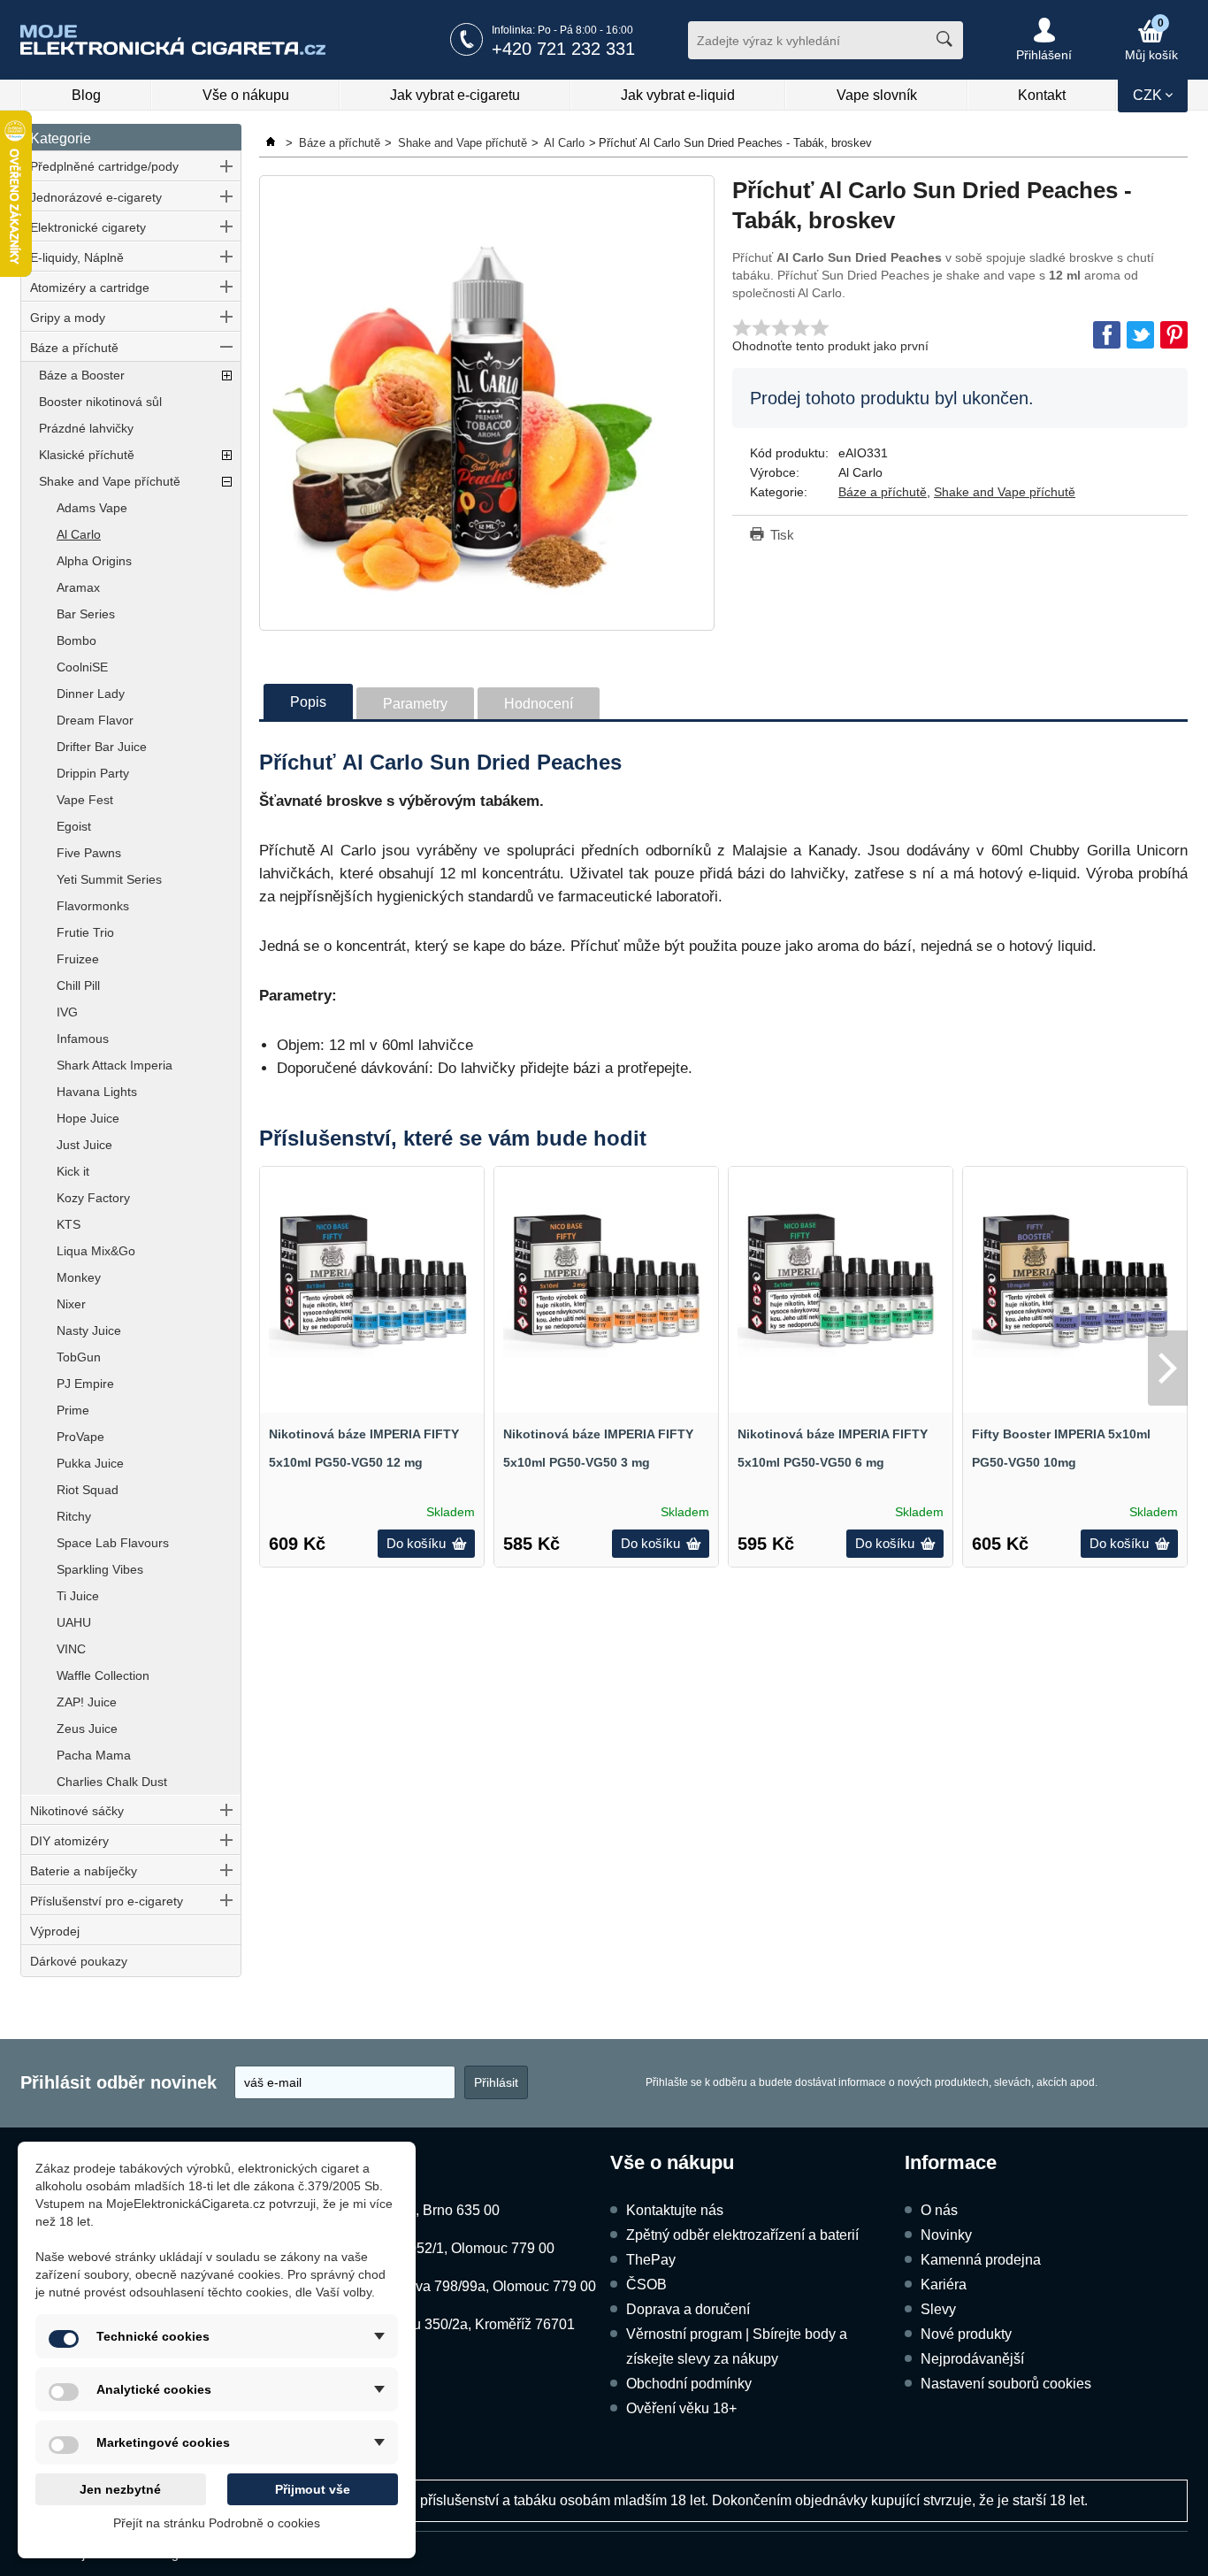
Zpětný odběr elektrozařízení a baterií (742, 2235)
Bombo (76, 640)
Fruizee (78, 959)
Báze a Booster (82, 375)
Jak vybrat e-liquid (678, 95)
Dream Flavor (95, 720)
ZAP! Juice (87, 1702)
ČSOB (646, 2285)
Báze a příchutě (74, 348)
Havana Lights (97, 1092)
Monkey (79, 1277)
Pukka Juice (90, 1463)
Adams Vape (92, 508)
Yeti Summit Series (109, 879)
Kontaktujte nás (675, 2210)
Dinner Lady (91, 694)
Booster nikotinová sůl (100, 402)
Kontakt (1042, 95)
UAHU (74, 1622)
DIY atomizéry (69, 1841)
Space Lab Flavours (113, 1543)
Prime (73, 1410)
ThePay (651, 2260)
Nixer (71, 1304)
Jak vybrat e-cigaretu (455, 95)
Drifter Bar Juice (102, 747)
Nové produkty (966, 2334)
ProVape (80, 1437)
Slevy (938, 2309)
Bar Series (86, 614)
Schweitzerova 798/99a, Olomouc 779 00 (467, 2286)
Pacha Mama (94, 1755)
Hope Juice (88, 1118)
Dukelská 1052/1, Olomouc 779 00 (446, 2248)
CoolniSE (82, 667)
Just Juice (84, 1145)
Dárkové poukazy (79, 1961)
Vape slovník (877, 95)
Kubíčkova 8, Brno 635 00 (419, 2210)
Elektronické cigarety (88, 227)
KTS (69, 1224)
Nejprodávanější (972, 2359)
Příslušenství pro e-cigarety (107, 1901)
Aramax (78, 587)
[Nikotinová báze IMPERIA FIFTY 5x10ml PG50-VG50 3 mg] (606, 1279)
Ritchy (74, 1516)
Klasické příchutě (87, 455)
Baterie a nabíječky (84, 1871)
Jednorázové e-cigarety (96, 197)
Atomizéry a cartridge (90, 287)
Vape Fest (85, 800)
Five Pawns (89, 853)
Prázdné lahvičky (86, 428)
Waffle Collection (103, 1675)
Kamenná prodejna (981, 2260)
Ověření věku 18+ (681, 2408)
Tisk (782, 535)
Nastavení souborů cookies (1006, 2384)
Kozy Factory (93, 1198)
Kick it (73, 1171)
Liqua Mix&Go (96, 1251)
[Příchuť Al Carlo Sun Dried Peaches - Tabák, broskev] (487, 403)
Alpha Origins (94, 561)
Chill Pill (78, 985)
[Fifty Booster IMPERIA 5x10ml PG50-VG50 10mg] (1075, 1279)
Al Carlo (79, 534)
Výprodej (55, 1931)
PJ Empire (85, 1384)
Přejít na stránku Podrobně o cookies (217, 2523)
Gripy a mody (68, 318)
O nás (939, 2210)
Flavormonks (93, 906)
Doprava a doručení (688, 2309)
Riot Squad (88, 1490)
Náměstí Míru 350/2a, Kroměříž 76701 (456, 2324)
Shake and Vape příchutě (110, 481)
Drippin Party (93, 773)
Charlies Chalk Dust (112, 1782)
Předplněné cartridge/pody (104, 166)
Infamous (83, 1039)
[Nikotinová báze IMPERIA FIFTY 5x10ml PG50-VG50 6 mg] (841, 1279)
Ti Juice (78, 1596)
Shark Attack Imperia (115, 1065)
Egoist (74, 826)
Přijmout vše (313, 2489)
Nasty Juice (89, 1330)
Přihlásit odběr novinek (119, 2082)
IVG (67, 1012)
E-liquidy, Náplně (77, 257)
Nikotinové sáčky (77, 1811)
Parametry (415, 704)
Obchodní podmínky (689, 2384)
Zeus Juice (87, 1729)
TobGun (79, 1357)
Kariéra (944, 2285)
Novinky (946, 2235)
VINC (71, 1649)
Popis (308, 702)
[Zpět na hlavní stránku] (272, 143)
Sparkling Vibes (100, 1569)
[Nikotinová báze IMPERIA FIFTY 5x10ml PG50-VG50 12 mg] (372, 1279)
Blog (86, 95)
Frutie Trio (85, 932)
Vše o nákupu (246, 95)
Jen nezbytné (120, 2489)
